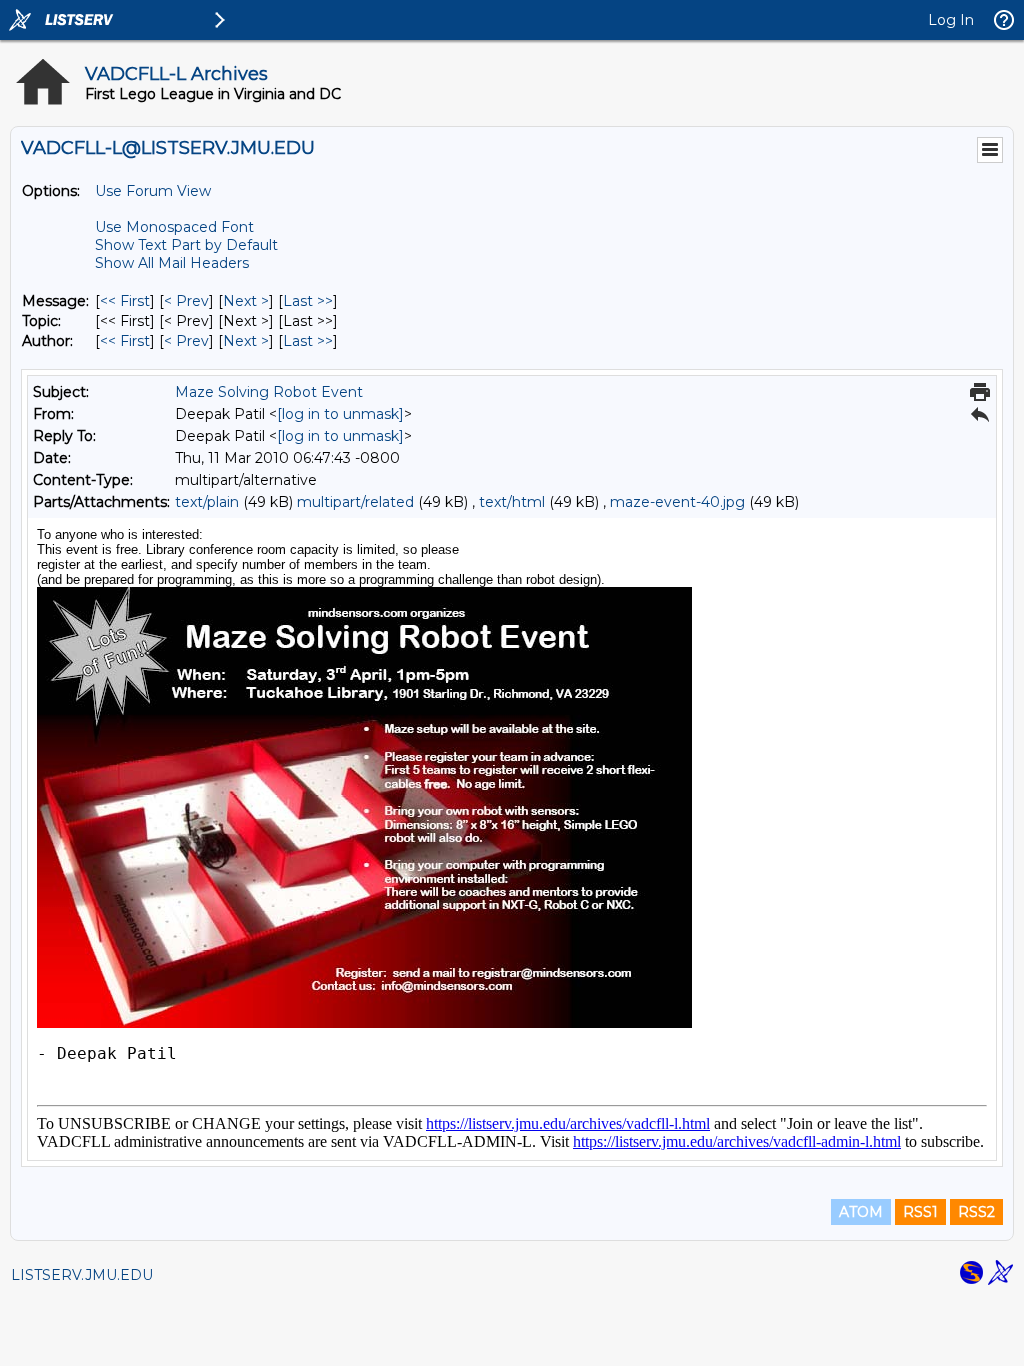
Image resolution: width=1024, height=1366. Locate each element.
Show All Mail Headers (172, 263)
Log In (951, 20)
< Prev (186, 301)
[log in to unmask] (340, 414)
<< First (125, 301)
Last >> (308, 301)
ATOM (861, 1212)
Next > (246, 301)
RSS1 (920, 1212)
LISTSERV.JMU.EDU (82, 1275)
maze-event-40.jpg (677, 502)
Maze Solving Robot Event (269, 392)
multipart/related (355, 502)
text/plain (207, 502)
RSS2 (976, 1212)
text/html (512, 502)
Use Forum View (153, 191)
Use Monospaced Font (174, 227)
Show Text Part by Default (186, 245)
